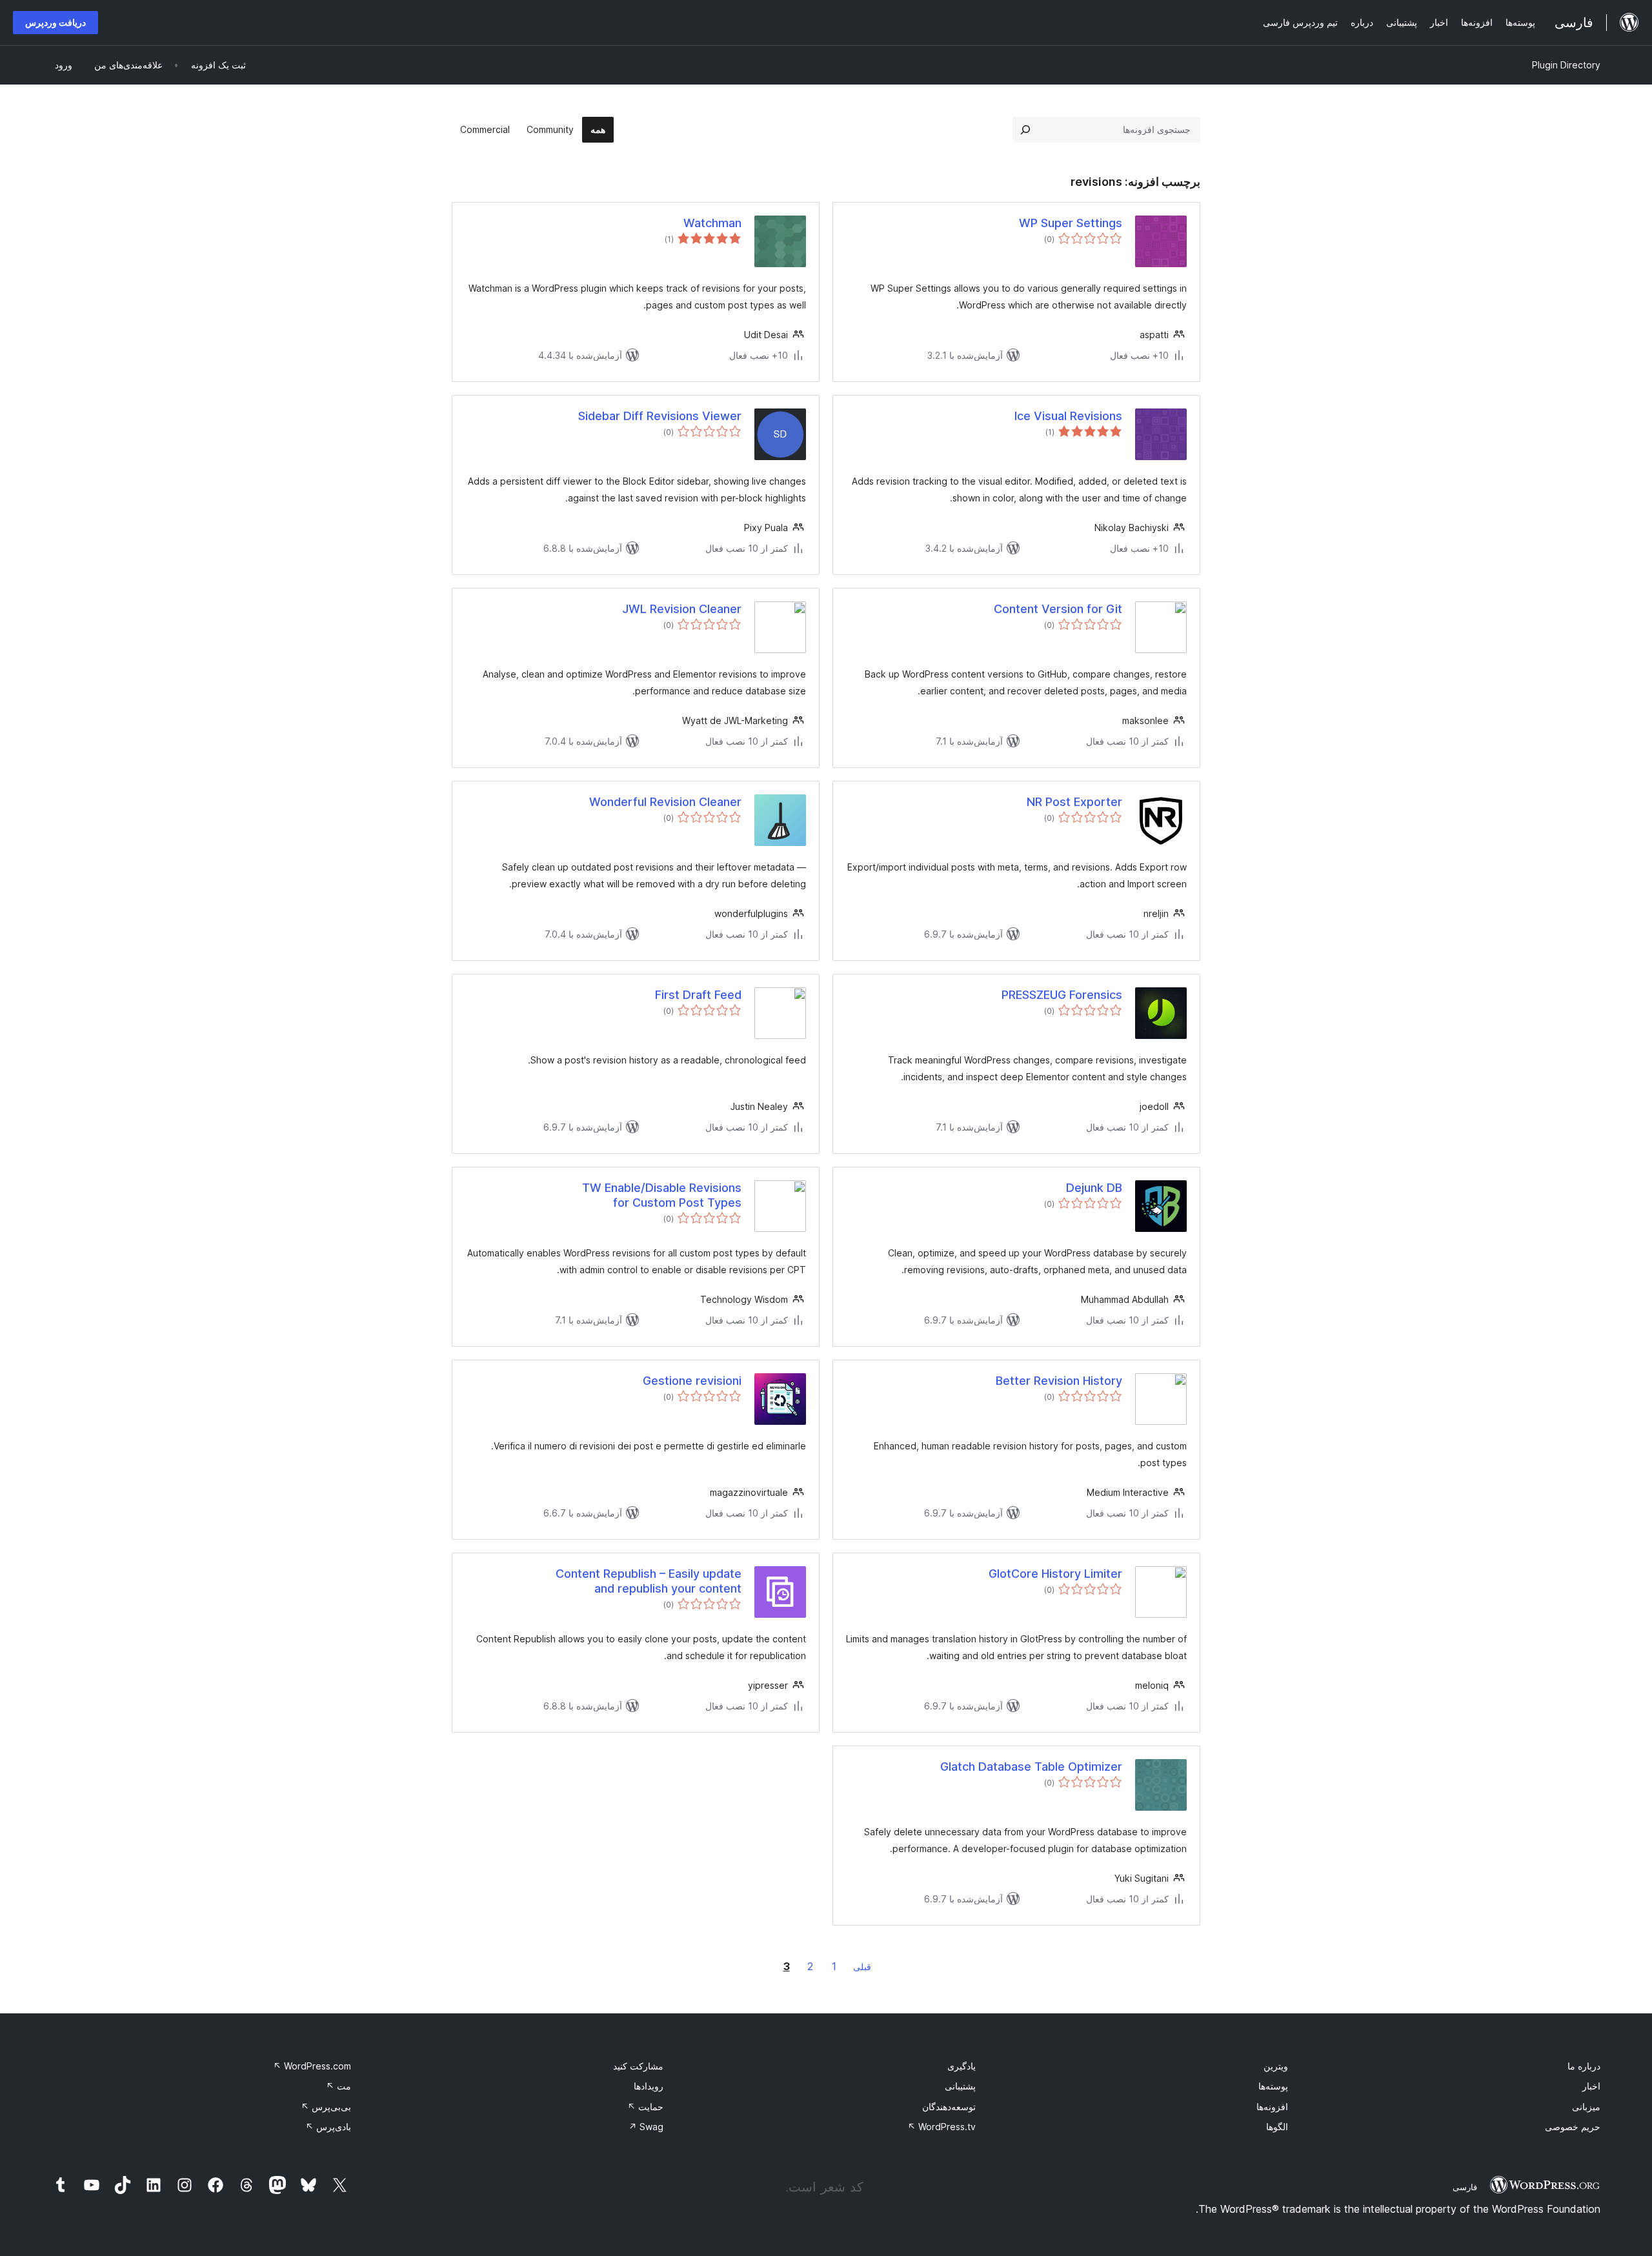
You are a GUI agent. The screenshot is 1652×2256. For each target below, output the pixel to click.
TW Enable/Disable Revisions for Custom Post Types (662, 1195)
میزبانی (1586, 2107)
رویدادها (649, 2086)
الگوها (1277, 2127)
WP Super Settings (1071, 223)
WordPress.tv (942, 2127)
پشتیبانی (960, 2086)
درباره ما (1584, 2066)
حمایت (645, 2107)
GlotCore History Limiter (1055, 1574)
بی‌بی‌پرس (326, 2107)
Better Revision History (1059, 1381)
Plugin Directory (1566, 65)
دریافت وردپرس (55, 22)
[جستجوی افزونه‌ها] (1025, 130)
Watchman (712, 223)
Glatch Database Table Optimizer (1031, 1767)
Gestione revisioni (692, 1381)
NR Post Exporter (1074, 802)
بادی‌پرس (328, 2127)
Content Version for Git (1058, 609)
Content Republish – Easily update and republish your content (649, 1581)
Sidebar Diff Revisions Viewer (660, 416)
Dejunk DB (1094, 1188)
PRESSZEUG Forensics (1062, 995)
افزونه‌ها (1272, 2107)
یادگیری (962, 2066)
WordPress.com (312, 2066)
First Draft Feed (698, 995)
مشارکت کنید (638, 2066)
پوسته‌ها (1273, 2086)
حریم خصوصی (1573, 2127)
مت (338, 2086)
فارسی (1465, 2187)
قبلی (862, 1967)
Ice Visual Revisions (1068, 416)
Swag (646, 2127)
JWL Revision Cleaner (682, 609)
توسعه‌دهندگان (949, 2107)
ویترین (1276, 2066)
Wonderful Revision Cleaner (665, 802)
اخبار (1591, 2086)
